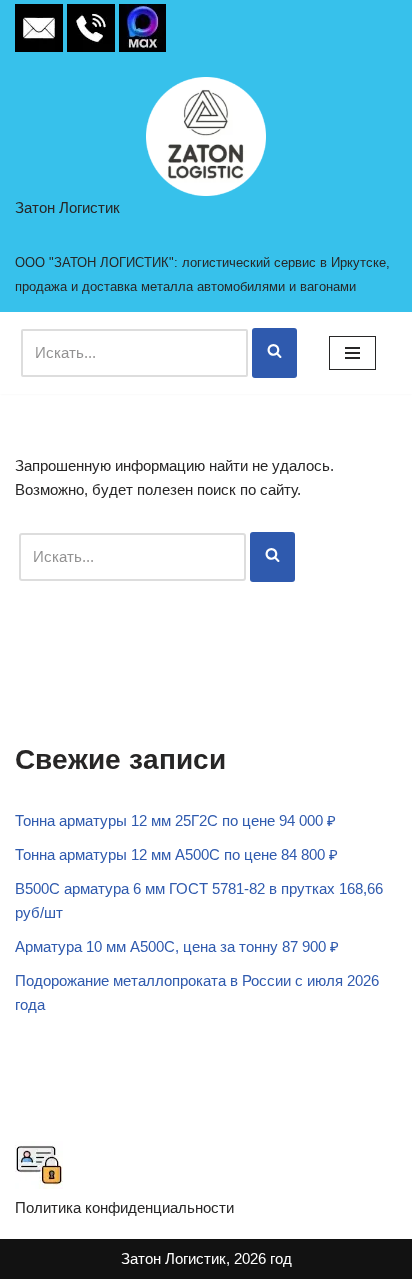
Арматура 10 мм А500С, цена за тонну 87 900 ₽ (177, 946)
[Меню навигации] (352, 353)
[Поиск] (274, 353)
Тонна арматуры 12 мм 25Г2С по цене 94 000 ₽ (175, 820)
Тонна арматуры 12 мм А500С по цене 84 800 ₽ (176, 854)
